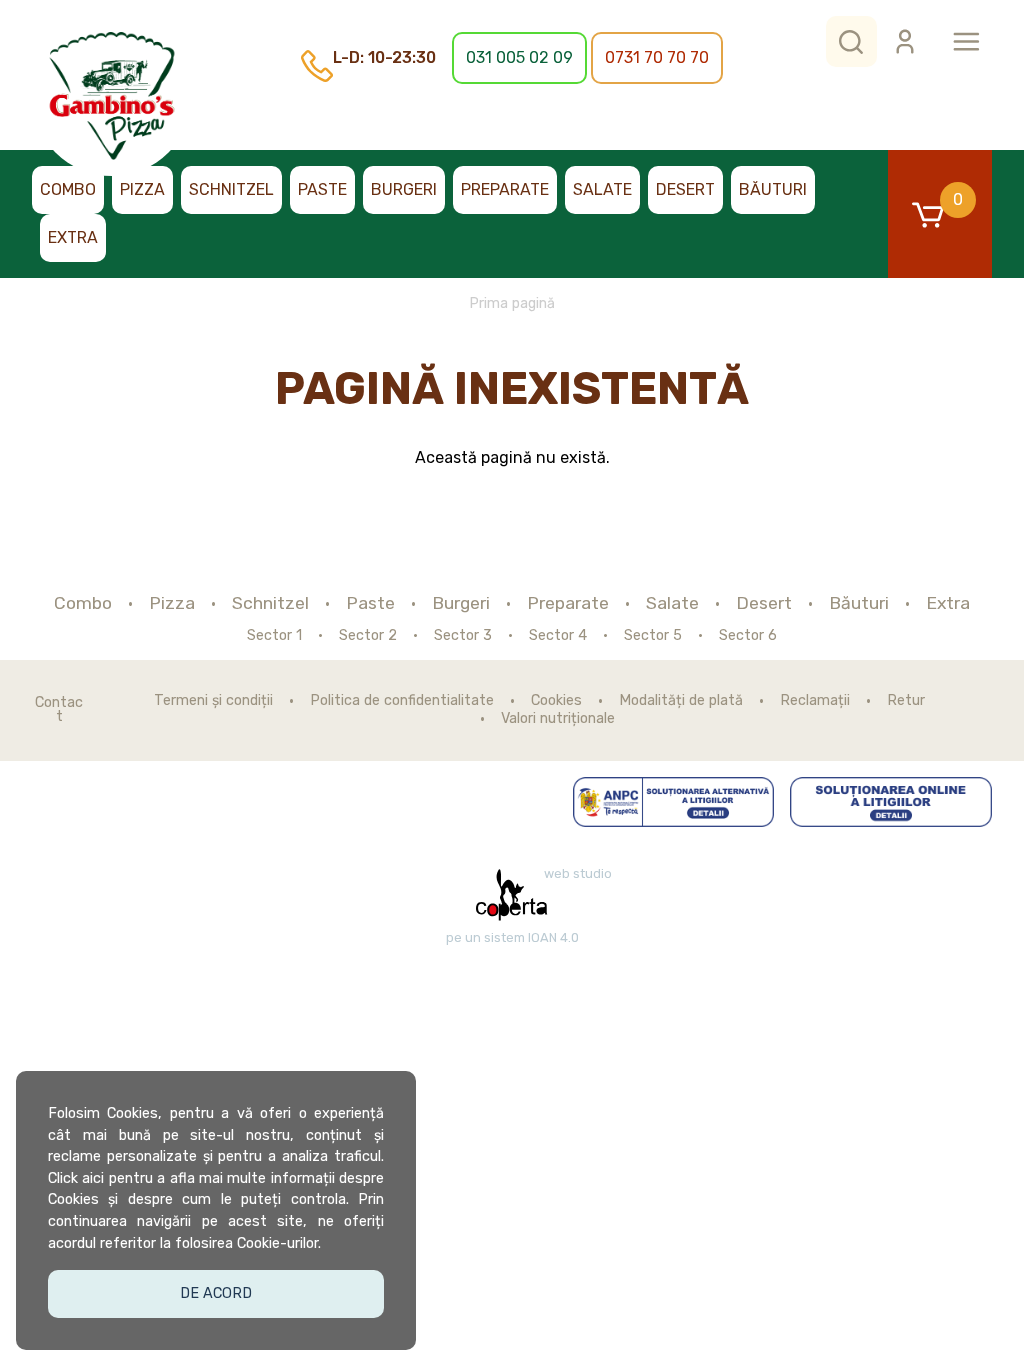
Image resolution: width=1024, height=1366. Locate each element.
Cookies (556, 701)
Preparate (505, 189)
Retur (906, 701)
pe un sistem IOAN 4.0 (512, 938)
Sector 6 (748, 636)
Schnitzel (231, 189)
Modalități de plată (681, 701)
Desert (685, 189)
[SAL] (674, 802)
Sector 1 (274, 636)
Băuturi (773, 189)
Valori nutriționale (558, 719)
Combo (68, 189)
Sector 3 (463, 636)
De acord (216, 1293)
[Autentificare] (905, 41)
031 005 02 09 (519, 57)
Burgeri (404, 189)
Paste (322, 189)
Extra (73, 237)
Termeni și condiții (213, 701)
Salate (602, 189)
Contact (59, 710)
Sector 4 (558, 636)
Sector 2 (368, 636)
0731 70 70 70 (657, 57)
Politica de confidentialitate (402, 701)
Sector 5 (653, 636)
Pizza (142, 189)
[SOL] (891, 802)
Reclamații (815, 701)
